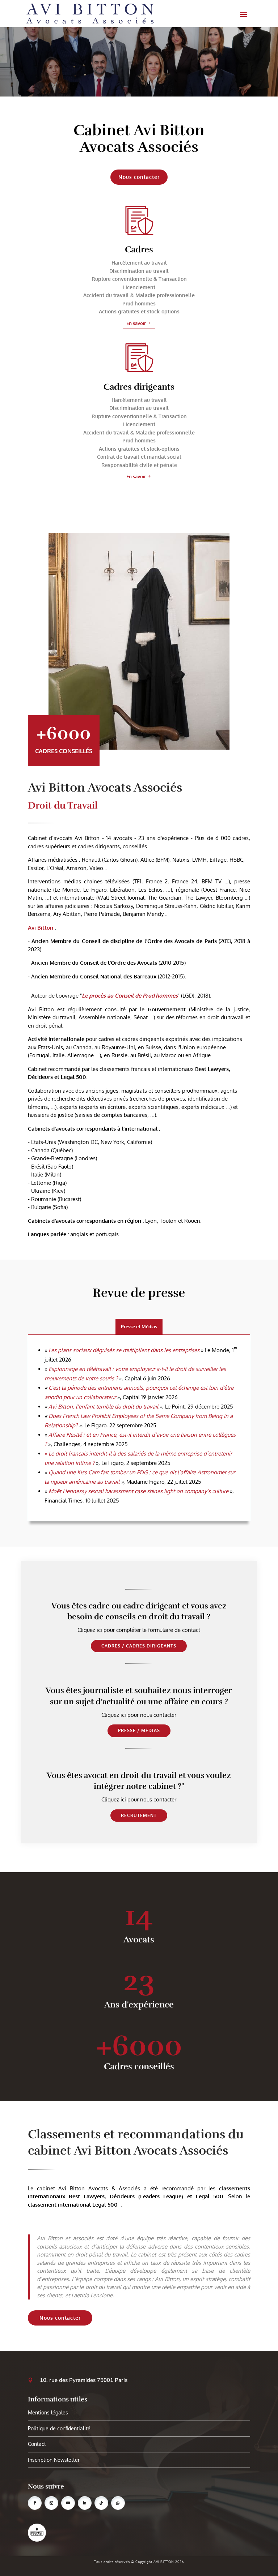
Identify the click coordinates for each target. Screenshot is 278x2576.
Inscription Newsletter (54, 2460)
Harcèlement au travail (139, 263)
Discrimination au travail (139, 271)
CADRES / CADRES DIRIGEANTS (139, 1646)
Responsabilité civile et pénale (139, 465)
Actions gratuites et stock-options (139, 311)
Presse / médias (139, 1730)
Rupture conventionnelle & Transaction (139, 279)
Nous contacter (60, 2318)
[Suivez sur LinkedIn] (85, 2503)
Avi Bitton (41, 928)
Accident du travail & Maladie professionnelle (139, 295)
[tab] (139, 1327)
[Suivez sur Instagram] (51, 2503)
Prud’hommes (139, 303)
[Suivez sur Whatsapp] (118, 2503)
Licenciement (139, 287)
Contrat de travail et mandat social (139, 457)
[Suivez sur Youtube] (68, 2503)
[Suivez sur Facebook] (35, 2503)
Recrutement (139, 1815)
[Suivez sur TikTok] (101, 2503)
